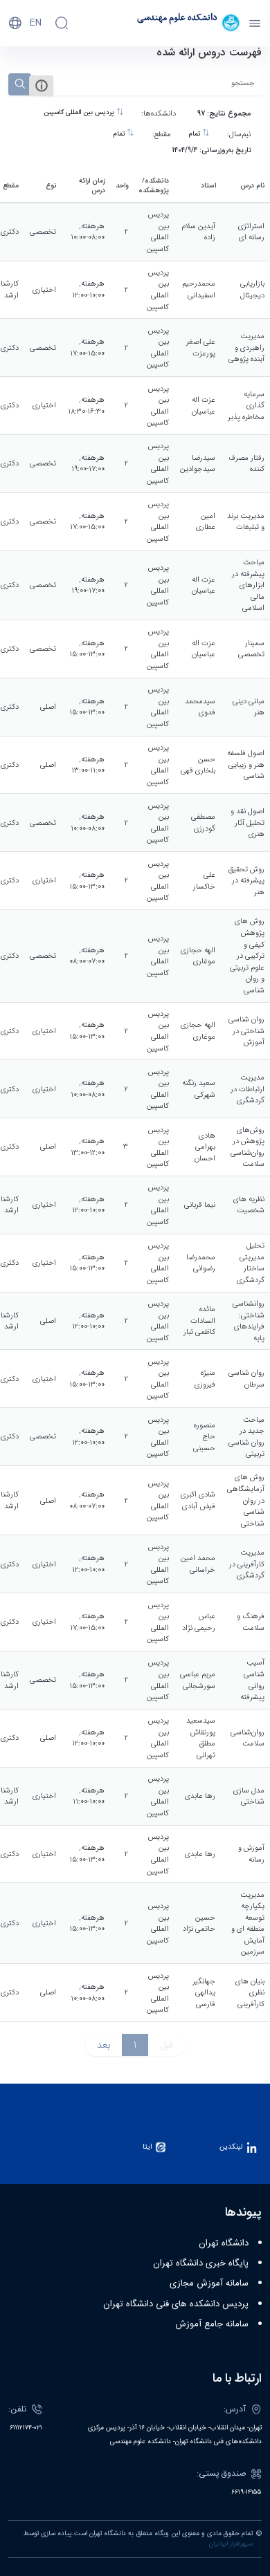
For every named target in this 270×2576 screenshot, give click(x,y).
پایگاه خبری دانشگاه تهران (201, 2263)
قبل (166, 2045)
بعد (103, 2045)
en (36, 23)
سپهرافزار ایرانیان (231, 2544)
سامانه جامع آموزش (212, 2324)
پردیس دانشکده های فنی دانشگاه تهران (176, 2304)
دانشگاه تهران (224, 2243)
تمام (196, 134)
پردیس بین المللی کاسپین (80, 113)
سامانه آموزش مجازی (209, 2283)
